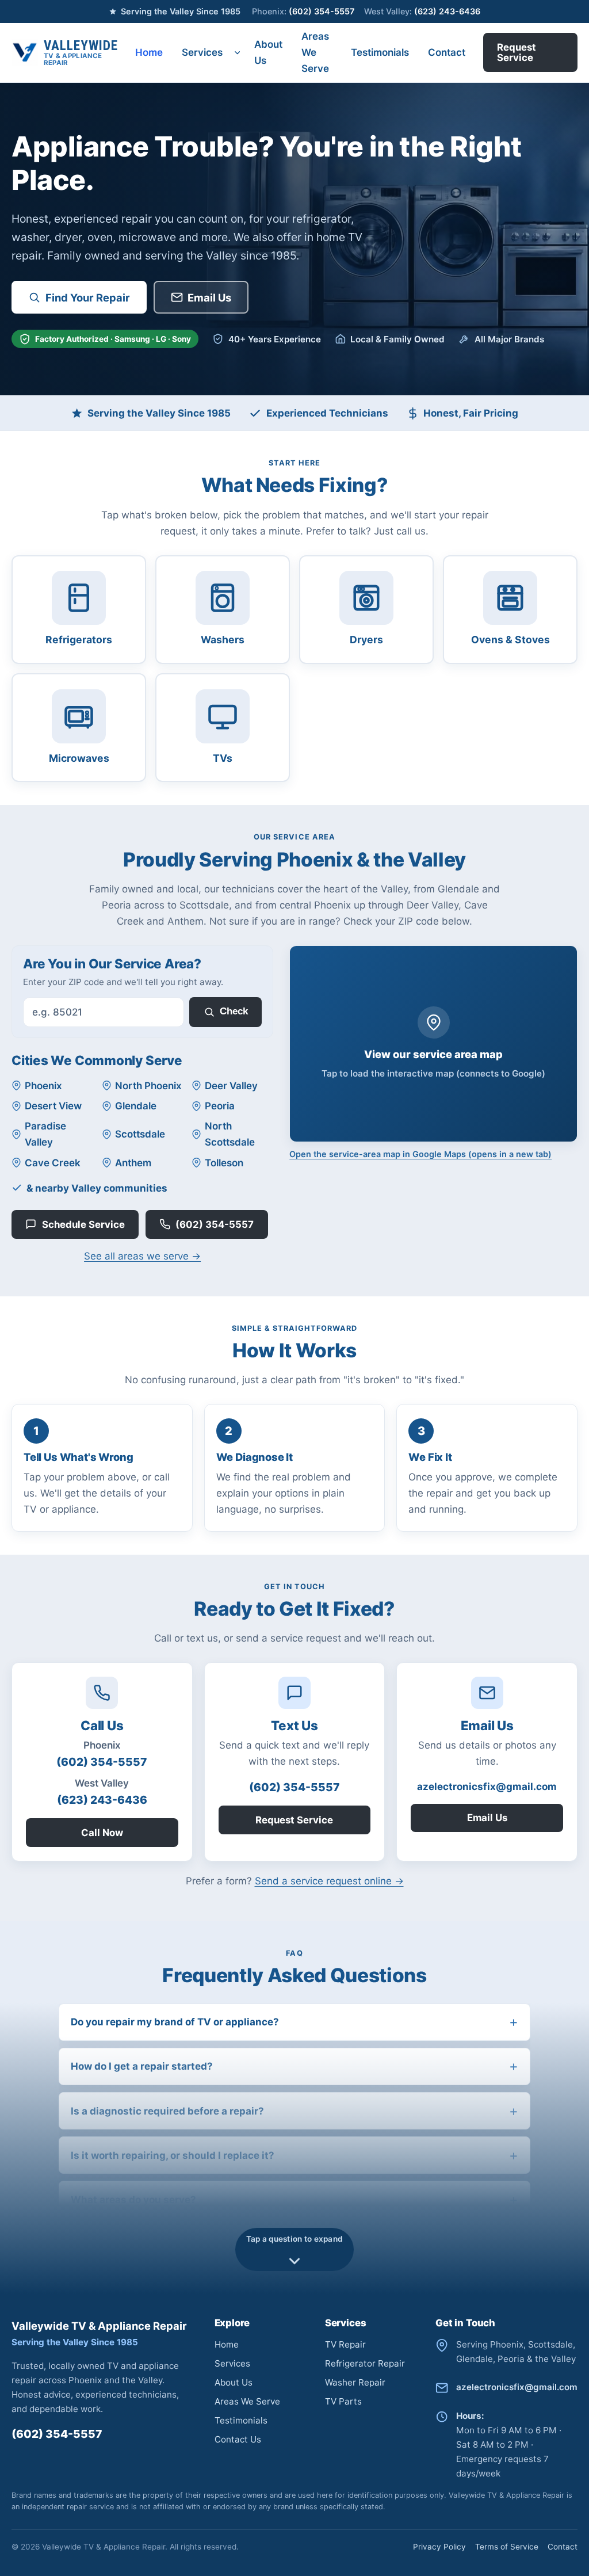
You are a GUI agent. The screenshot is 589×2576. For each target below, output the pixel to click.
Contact (447, 52)
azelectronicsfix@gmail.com (487, 1787)
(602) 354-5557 (303, 11)
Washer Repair (355, 2382)
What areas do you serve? (133, 2200)
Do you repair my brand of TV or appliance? (175, 2022)
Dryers (366, 640)
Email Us (209, 297)
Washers (223, 640)
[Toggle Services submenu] (238, 53)
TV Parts (343, 2401)
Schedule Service (83, 1224)
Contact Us (238, 2439)
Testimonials (380, 52)
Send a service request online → (329, 1881)
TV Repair (345, 2344)
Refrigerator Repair (365, 2363)
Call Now (102, 1833)
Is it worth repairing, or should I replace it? (173, 2155)
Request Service (517, 52)
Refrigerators (79, 640)
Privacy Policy (439, 2547)
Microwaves (79, 758)
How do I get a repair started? (142, 2066)
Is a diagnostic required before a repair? (167, 2111)
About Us (268, 52)
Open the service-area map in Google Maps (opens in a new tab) (420, 1154)
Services (202, 52)
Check (234, 1011)
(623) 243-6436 (422, 11)
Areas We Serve (315, 52)
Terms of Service (507, 2547)
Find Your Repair (88, 297)
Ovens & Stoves (510, 640)
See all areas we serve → (142, 1256)
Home (149, 52)
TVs (223, 758)
